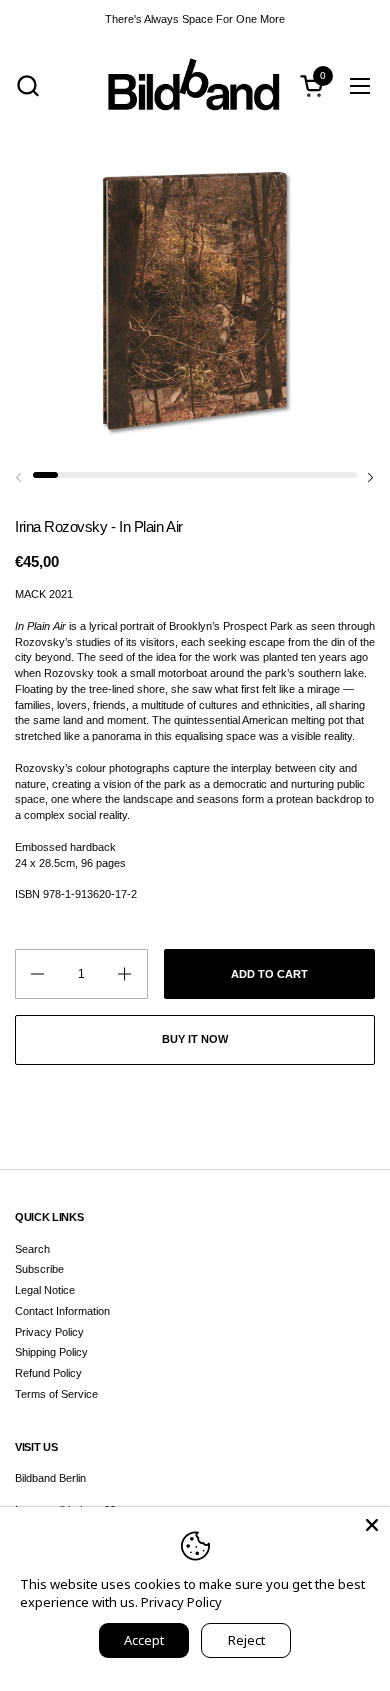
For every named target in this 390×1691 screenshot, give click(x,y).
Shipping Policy (51, 1352)
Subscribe (39, 1269)
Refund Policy (48, 1373)
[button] (27, 85)
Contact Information (62, 1311)
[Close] (372, 1525)
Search (32, 1249)
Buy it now (195, 1039)
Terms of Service (56, 1394)
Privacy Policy (49, 1332)
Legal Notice (45, 1290)
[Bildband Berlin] (195, 85)
